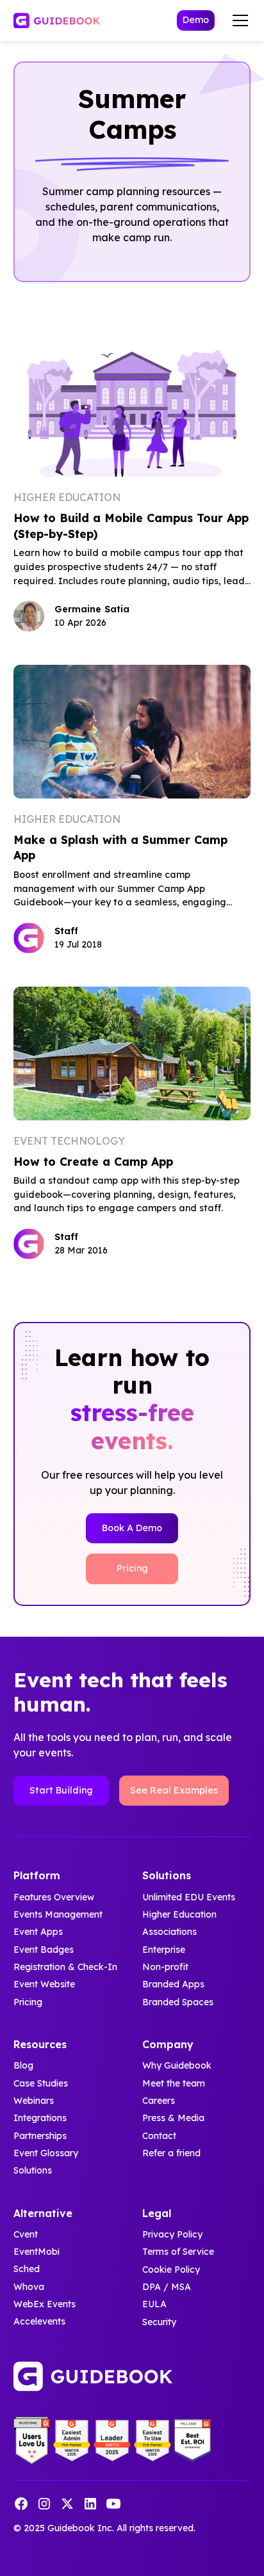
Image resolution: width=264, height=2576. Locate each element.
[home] (57, 21)
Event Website (44, 1984)
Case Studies (41, 2083)
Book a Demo (132, 1528)
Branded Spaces (178, 2002)
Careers (159, 2101)
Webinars (34, 2101)
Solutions (33, 2170)
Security (159, 2322)
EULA (154, 2304)
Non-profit (165, 1967)
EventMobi (37, 2252)
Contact (159, 2136)
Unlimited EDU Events (189, 1897)
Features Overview (54, 1897)
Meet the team (174, 2083)
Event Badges (44, 1950)
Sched (27, 2270)
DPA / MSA (167, 2287)
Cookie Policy (171, 2270)
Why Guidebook (177, 2065)
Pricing (132, 1568)
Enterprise (164, 1950)
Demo (196, 20)
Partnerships (40, 2136)
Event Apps (38, 1932)
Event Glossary (46, 2153)
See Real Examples (174, 1790)
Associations (169, 1932)
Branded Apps (173, 1984)
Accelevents (39, 2322)
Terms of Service (178, 2252)
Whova (29, 2287)
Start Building (61, 1790)
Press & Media (173, 2118)
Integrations (40, 2118)
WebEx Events (45, 2304)
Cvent (26, 2234)
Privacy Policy (172, 2234)
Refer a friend (171, 2153)
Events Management (58, 1914)
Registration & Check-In (65, 1967)
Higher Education (179, 1914)
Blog (23, 2065)
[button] (238, 20)
